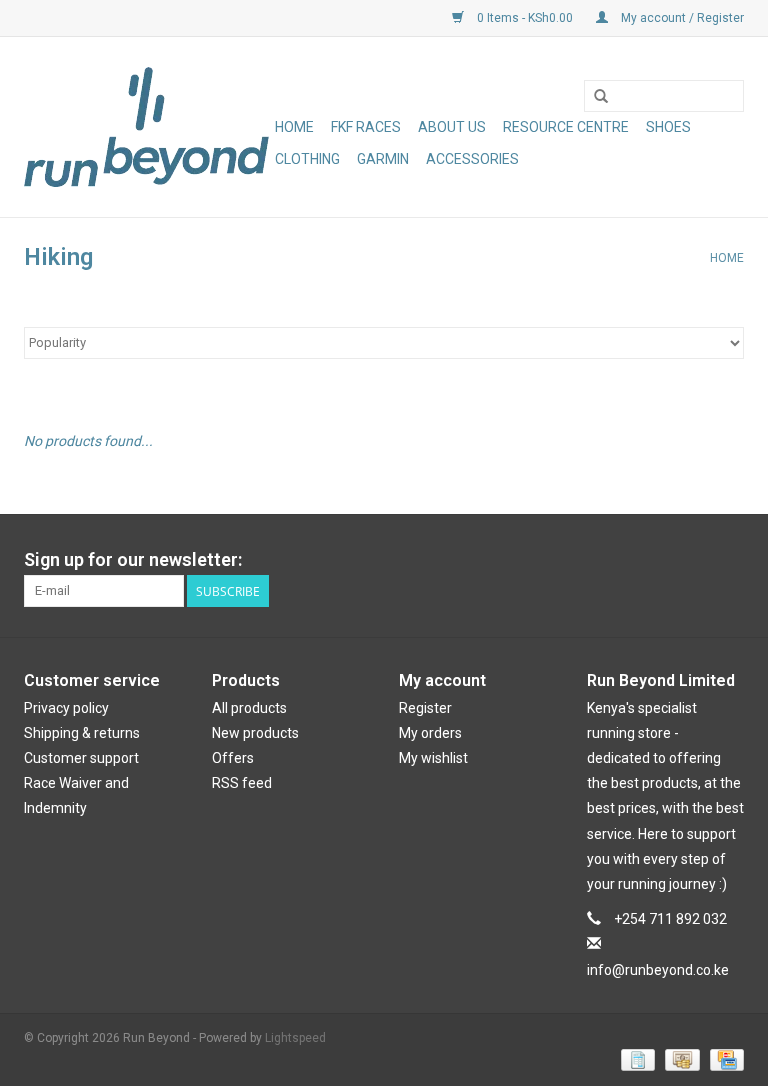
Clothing (307, 159)
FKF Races (366, 127)
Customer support (81, 758)
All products (249, 708)
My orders (430, 733)
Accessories (472, 159)
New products (255, 733)
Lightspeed (295, 1038)
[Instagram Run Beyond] (728, 560)
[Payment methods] (636, 1059)
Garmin (383, 159)
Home (294, 127)
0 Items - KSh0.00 (525, 18)
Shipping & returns (82, 733)
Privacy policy (66, 708)
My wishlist (433, 758)
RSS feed (242, 783)
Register (425, 708)
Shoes (668, 127)
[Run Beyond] (146, 127)
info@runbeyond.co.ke (658, 970)
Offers (233, 758)
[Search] (601, 97)
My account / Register (681, 18)
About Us (452, 127)
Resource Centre (566, 127)
